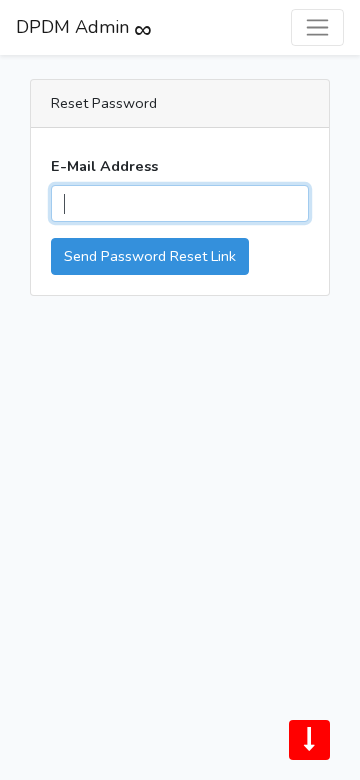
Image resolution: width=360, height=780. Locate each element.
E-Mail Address (104, 166)
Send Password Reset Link (150, 256)
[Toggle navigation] (317, 27)
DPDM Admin (72, 30)
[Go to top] (309, 740)
